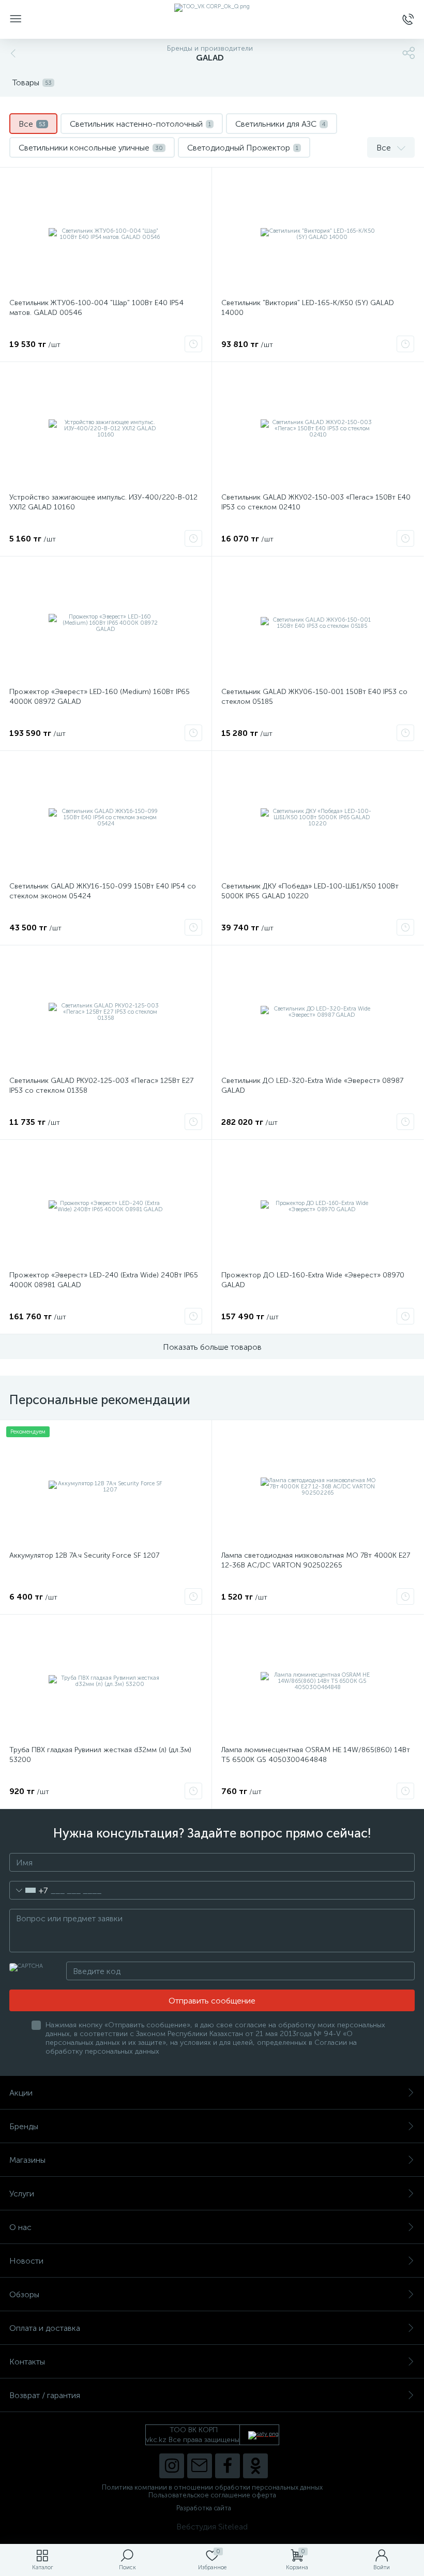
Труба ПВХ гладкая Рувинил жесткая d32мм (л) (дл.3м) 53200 (100, 1755)
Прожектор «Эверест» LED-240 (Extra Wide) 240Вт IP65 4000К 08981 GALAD (104, 1280)
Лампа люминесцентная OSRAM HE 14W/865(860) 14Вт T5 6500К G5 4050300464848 (316, 1755)
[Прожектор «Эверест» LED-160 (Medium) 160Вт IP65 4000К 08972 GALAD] (106, 623)
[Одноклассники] (255, 2466)
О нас (20, 2227)
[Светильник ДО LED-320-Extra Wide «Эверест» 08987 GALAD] (318, 1012)
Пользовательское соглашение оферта (212, 2495)
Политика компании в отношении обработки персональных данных (212, 2487)
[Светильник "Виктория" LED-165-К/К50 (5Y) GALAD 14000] (318, 234)
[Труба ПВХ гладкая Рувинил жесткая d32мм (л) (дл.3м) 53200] (106, 1681)
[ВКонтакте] (200, 2466)
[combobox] (29, 1890)
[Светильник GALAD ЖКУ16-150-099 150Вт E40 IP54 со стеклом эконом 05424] (106, 818)
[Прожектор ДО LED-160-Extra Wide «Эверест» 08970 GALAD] (318, 1207)
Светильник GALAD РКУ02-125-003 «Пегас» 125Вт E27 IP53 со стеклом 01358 (101, 1086)
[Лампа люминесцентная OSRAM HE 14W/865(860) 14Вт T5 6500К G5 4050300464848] (318, 1681)
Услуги (22, 2194)
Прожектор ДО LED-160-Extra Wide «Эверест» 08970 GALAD (313, 1280)
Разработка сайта (204, 2508)
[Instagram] (172, 2466)
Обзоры (24, 2294)
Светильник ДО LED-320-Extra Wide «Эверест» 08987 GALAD (312, 1086)
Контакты (27, 2362)
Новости (26, 2261)
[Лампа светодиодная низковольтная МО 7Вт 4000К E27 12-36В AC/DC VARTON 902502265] (318, 1487)
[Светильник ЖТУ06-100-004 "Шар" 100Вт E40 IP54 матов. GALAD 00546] (106, 234)
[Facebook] (228, 2466)
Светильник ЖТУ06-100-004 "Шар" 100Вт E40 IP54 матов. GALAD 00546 (96, 308)
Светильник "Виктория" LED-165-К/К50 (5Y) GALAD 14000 (308, 308)
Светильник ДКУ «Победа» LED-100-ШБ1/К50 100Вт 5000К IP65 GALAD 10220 (310, 891)
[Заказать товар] (193, 344)
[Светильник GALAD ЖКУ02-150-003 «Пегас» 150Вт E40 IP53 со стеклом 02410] (318, 429)
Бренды (24, 2126)
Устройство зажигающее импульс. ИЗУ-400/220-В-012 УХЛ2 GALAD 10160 (103, 502)
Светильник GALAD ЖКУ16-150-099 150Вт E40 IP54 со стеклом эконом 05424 (103, 891)
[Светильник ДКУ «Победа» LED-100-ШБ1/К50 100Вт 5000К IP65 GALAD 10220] (318, 818)
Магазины (27, 2160)
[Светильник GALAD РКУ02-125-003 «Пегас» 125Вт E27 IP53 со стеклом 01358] (106, 1012)
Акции (21, 2093)
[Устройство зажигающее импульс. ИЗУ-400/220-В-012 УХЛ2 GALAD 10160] (106, 429)
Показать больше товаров (212, 1347)
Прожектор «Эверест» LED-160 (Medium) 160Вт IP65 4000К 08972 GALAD (100, 697)
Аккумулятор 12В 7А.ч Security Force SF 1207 (84, 1555)
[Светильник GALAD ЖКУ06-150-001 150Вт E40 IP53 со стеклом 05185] (318, 623)
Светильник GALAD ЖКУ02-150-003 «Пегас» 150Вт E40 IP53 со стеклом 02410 (316, 502)
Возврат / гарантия (45, 2395)
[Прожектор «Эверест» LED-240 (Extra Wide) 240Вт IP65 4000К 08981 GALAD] (106, 1207)
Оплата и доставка (45, 2328)
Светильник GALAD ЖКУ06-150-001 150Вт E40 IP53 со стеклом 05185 (314, 697)
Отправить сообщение (212, 2001)
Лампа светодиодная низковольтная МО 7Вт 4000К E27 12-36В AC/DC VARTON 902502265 (316, 1560)
